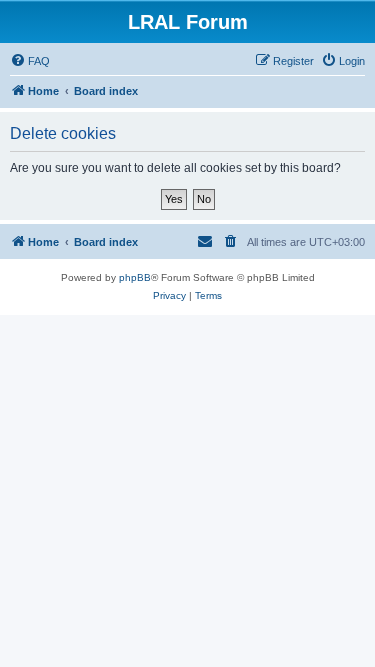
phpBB (135, 277)
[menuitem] (30, 61)
